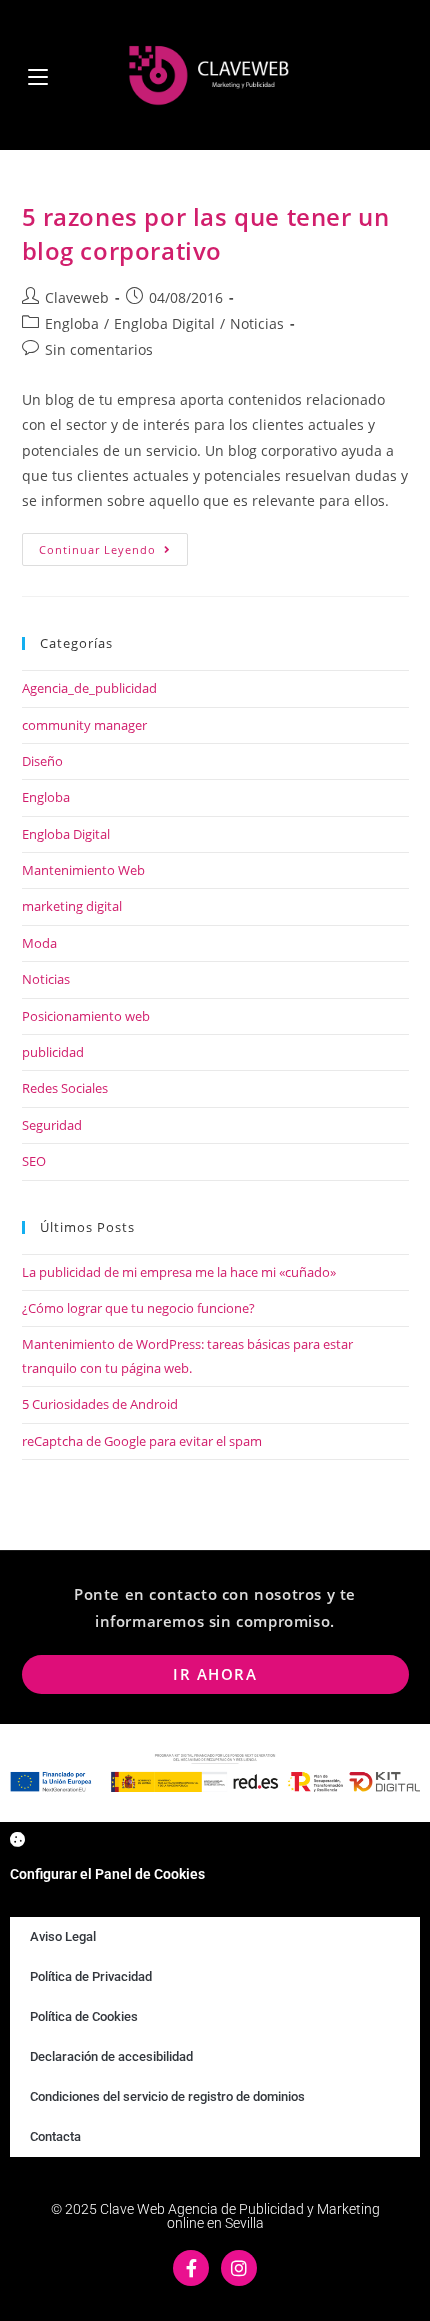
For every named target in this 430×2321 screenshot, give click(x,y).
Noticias (257, 323)
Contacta (55, 2136)
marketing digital (72, 906)
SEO (34, 1161)
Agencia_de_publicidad (89, 688)
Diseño (42, 761)
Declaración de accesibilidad (111, 2056)
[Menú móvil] (38, 74)
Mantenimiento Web (83, 870)
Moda (39, 943)
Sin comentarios (99, 349)
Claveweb (77, 297)
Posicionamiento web (86, 1016)
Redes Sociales (65, 1088)
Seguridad (52, 1125)
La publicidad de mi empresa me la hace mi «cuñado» (179, 1272)
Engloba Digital (164, 323)
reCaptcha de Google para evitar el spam (142, 1441)
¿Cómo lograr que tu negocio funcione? (138, 1308)
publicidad (53, 1052)
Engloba (72, 323)
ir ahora (215, 1674)
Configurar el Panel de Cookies (107, 1874)
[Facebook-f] (191, 2268)
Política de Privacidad (91, 1976)
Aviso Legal (63, 1936)
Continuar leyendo (113, 545)
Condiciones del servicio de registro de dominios (167, 2096)
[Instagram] (239, 2268)
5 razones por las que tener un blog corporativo (206, 233)
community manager (84, 725)
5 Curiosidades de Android (100, 1404)
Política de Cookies (84, 2016)
